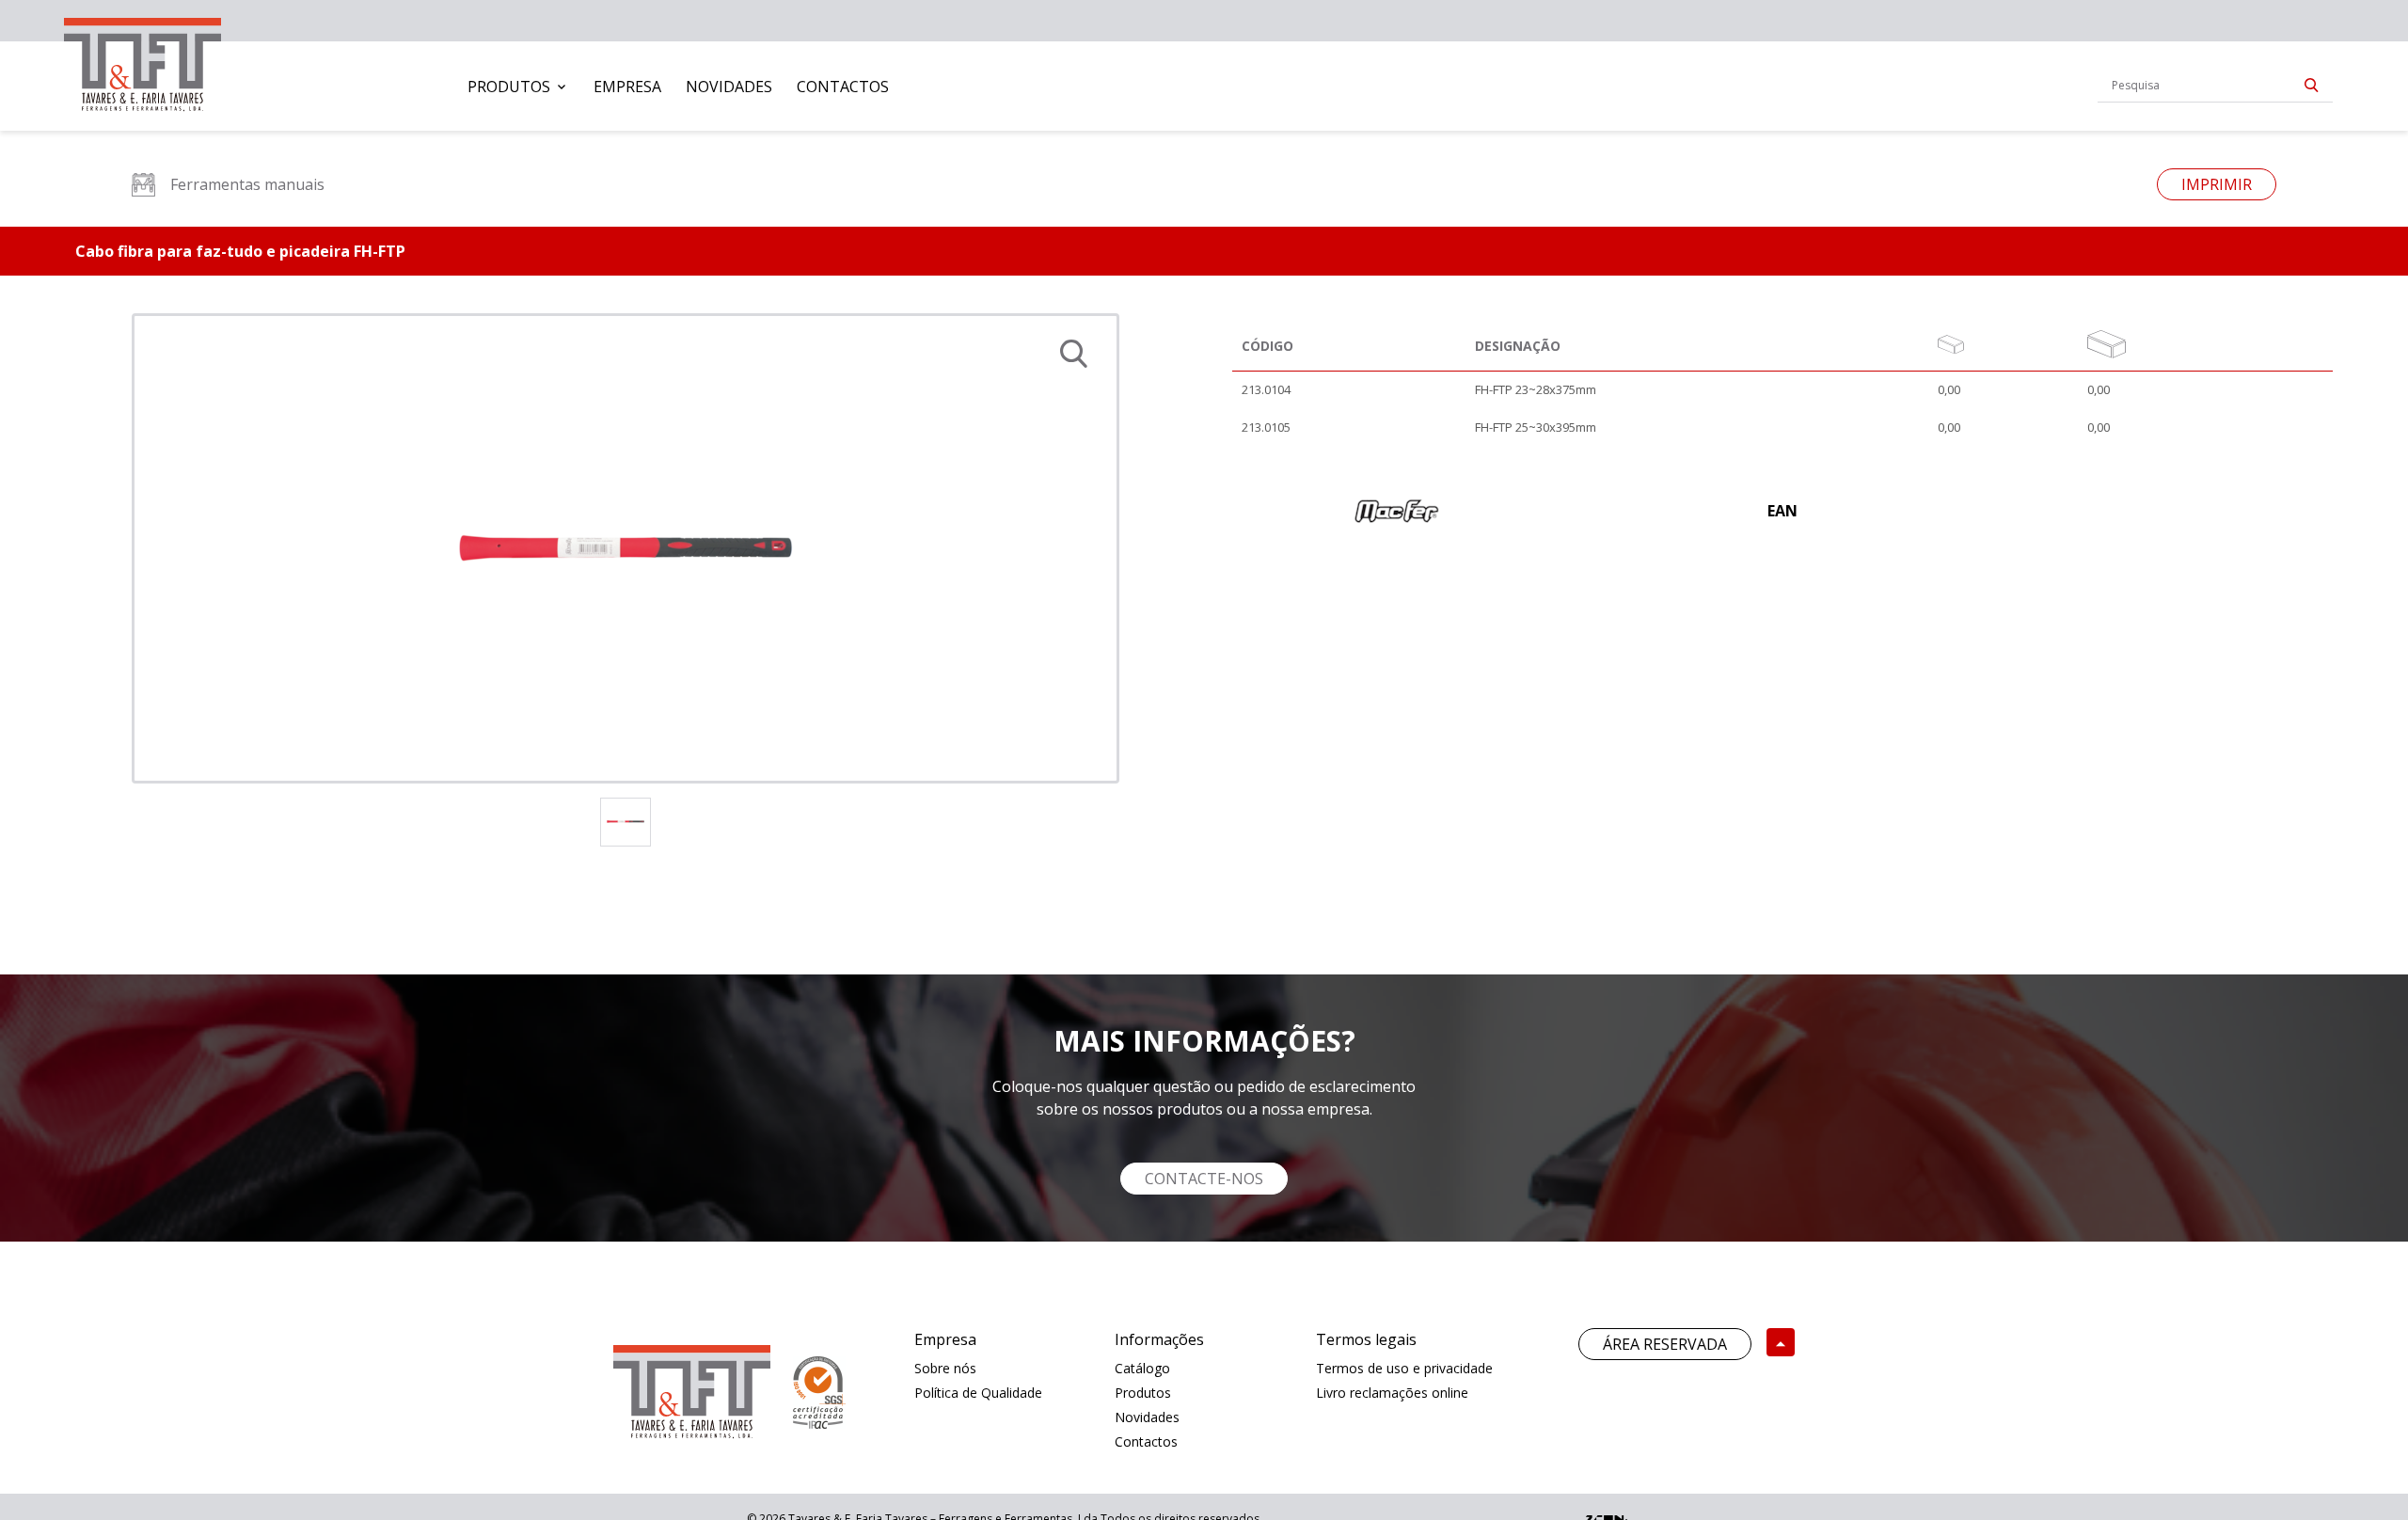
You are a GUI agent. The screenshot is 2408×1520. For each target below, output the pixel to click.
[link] (143, 61)
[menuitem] (518, 87)
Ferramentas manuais (247, 184)
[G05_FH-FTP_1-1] (626, 548)
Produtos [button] (509, 87)
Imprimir (2217, 184)
